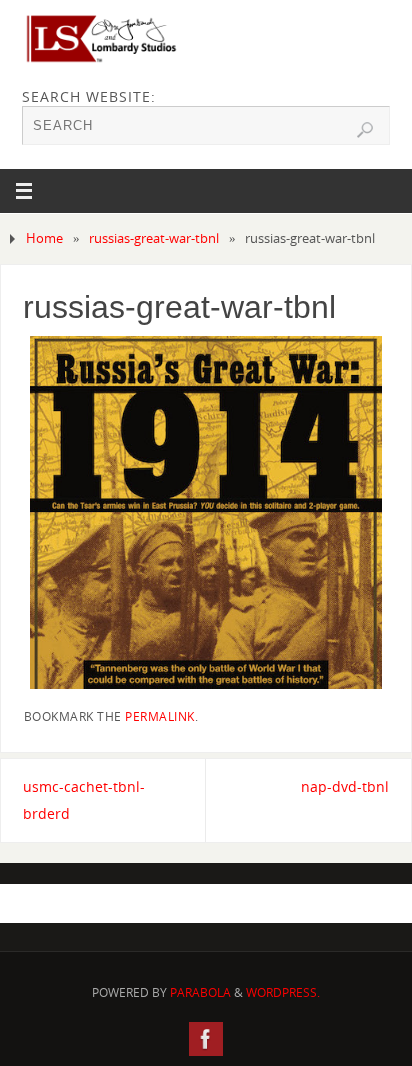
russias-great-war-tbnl (154, 238)
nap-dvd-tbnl (345, 786)
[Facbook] (206, 1039)
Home (44, 238)
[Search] (365, 130)
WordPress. (283, 992)
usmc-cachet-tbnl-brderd (84, 800)
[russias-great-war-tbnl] (206, 512)
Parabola (200, 992)
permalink (160, 716)
